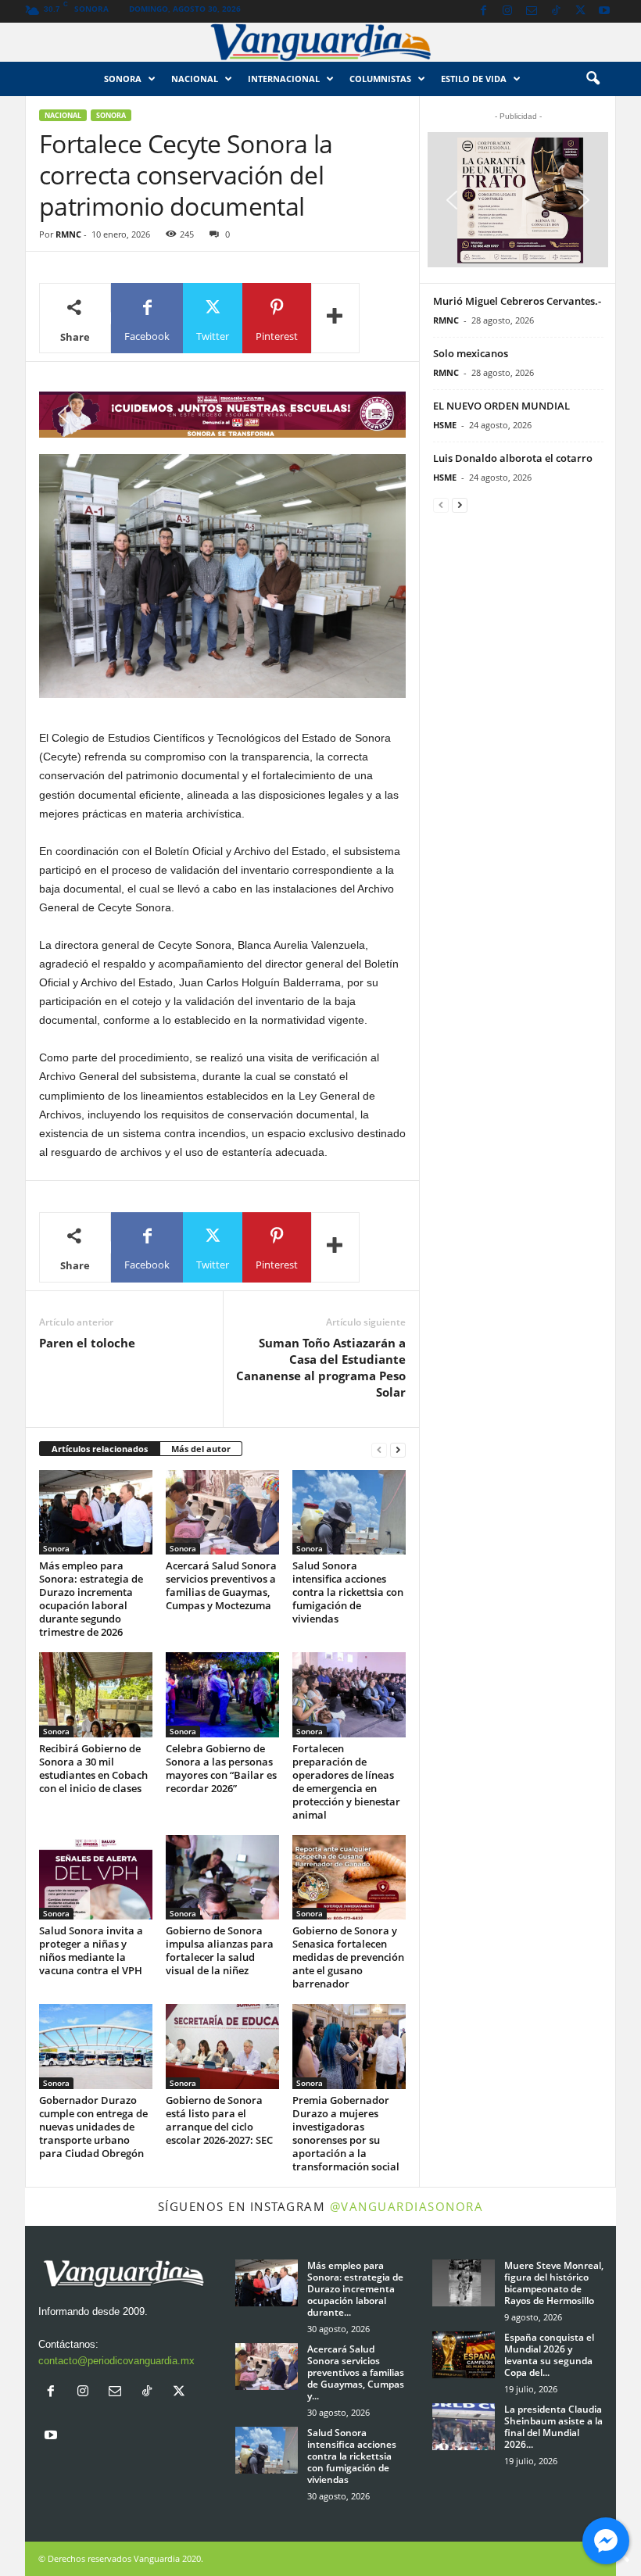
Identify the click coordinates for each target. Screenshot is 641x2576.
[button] (593, 79)
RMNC (68, 234)
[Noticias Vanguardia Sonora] (320, 42)
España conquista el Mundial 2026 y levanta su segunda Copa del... (549, 2355)
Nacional (195, 79)
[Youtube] (604, 11)
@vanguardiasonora (407, 2206)
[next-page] (398, 1449)
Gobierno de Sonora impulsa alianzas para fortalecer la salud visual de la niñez (220, 1950)
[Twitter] (580, 11)
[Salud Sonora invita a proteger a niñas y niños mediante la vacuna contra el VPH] (96, 1877)
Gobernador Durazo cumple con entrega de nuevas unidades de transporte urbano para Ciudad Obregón (93, 2127)
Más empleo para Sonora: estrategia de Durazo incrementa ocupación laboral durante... (355, 2289)
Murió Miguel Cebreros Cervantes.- (517, 301)
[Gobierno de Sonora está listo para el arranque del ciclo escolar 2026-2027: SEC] (222, 2046)
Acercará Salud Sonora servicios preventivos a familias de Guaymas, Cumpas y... (356, 2372)
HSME (445, 425)
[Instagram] (507, 11)
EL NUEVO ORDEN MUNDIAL (501, 406)
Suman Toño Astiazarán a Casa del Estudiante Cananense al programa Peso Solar (321, 1367)
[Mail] (532, 11)
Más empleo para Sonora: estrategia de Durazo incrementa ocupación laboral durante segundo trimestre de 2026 (91, 1599)
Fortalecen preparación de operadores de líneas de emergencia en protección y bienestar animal (346, 1782)
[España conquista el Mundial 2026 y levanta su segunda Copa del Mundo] (464, 2355)
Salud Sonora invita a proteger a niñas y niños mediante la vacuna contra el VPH (91, 1950)
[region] (222, 415)
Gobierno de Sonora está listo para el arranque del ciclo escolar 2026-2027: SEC (219, 2120)
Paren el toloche (87, 1343)
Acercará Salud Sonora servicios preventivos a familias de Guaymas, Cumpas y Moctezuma (221, 1585)
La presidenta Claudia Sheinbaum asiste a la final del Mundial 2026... (553, 2427)
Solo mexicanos (471, 353)
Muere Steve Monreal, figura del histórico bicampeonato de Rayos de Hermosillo (554, 2283)
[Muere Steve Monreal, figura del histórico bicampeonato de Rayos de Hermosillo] (464, 2283)
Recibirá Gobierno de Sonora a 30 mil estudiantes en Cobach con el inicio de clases (93, 1768)
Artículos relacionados (100, 1449)
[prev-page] (379, 1449)
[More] (335, 318)
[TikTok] (556, 11)
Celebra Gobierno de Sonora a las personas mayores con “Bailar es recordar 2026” (221, 1768)
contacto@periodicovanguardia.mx (116, 2361)
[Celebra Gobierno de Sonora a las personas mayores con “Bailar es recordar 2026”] (222, 1694)
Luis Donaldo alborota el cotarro (513, 458)
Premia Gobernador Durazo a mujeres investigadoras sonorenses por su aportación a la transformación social (346, 2133)
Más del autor (201, 1449)
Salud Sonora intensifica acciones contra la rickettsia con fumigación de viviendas (348, 1592)
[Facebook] (483, 11)
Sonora (123, 79)
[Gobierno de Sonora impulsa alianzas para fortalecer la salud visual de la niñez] (222, 1877)
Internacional (284, 79)
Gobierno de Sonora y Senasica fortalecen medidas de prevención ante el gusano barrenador (348, 1957)
